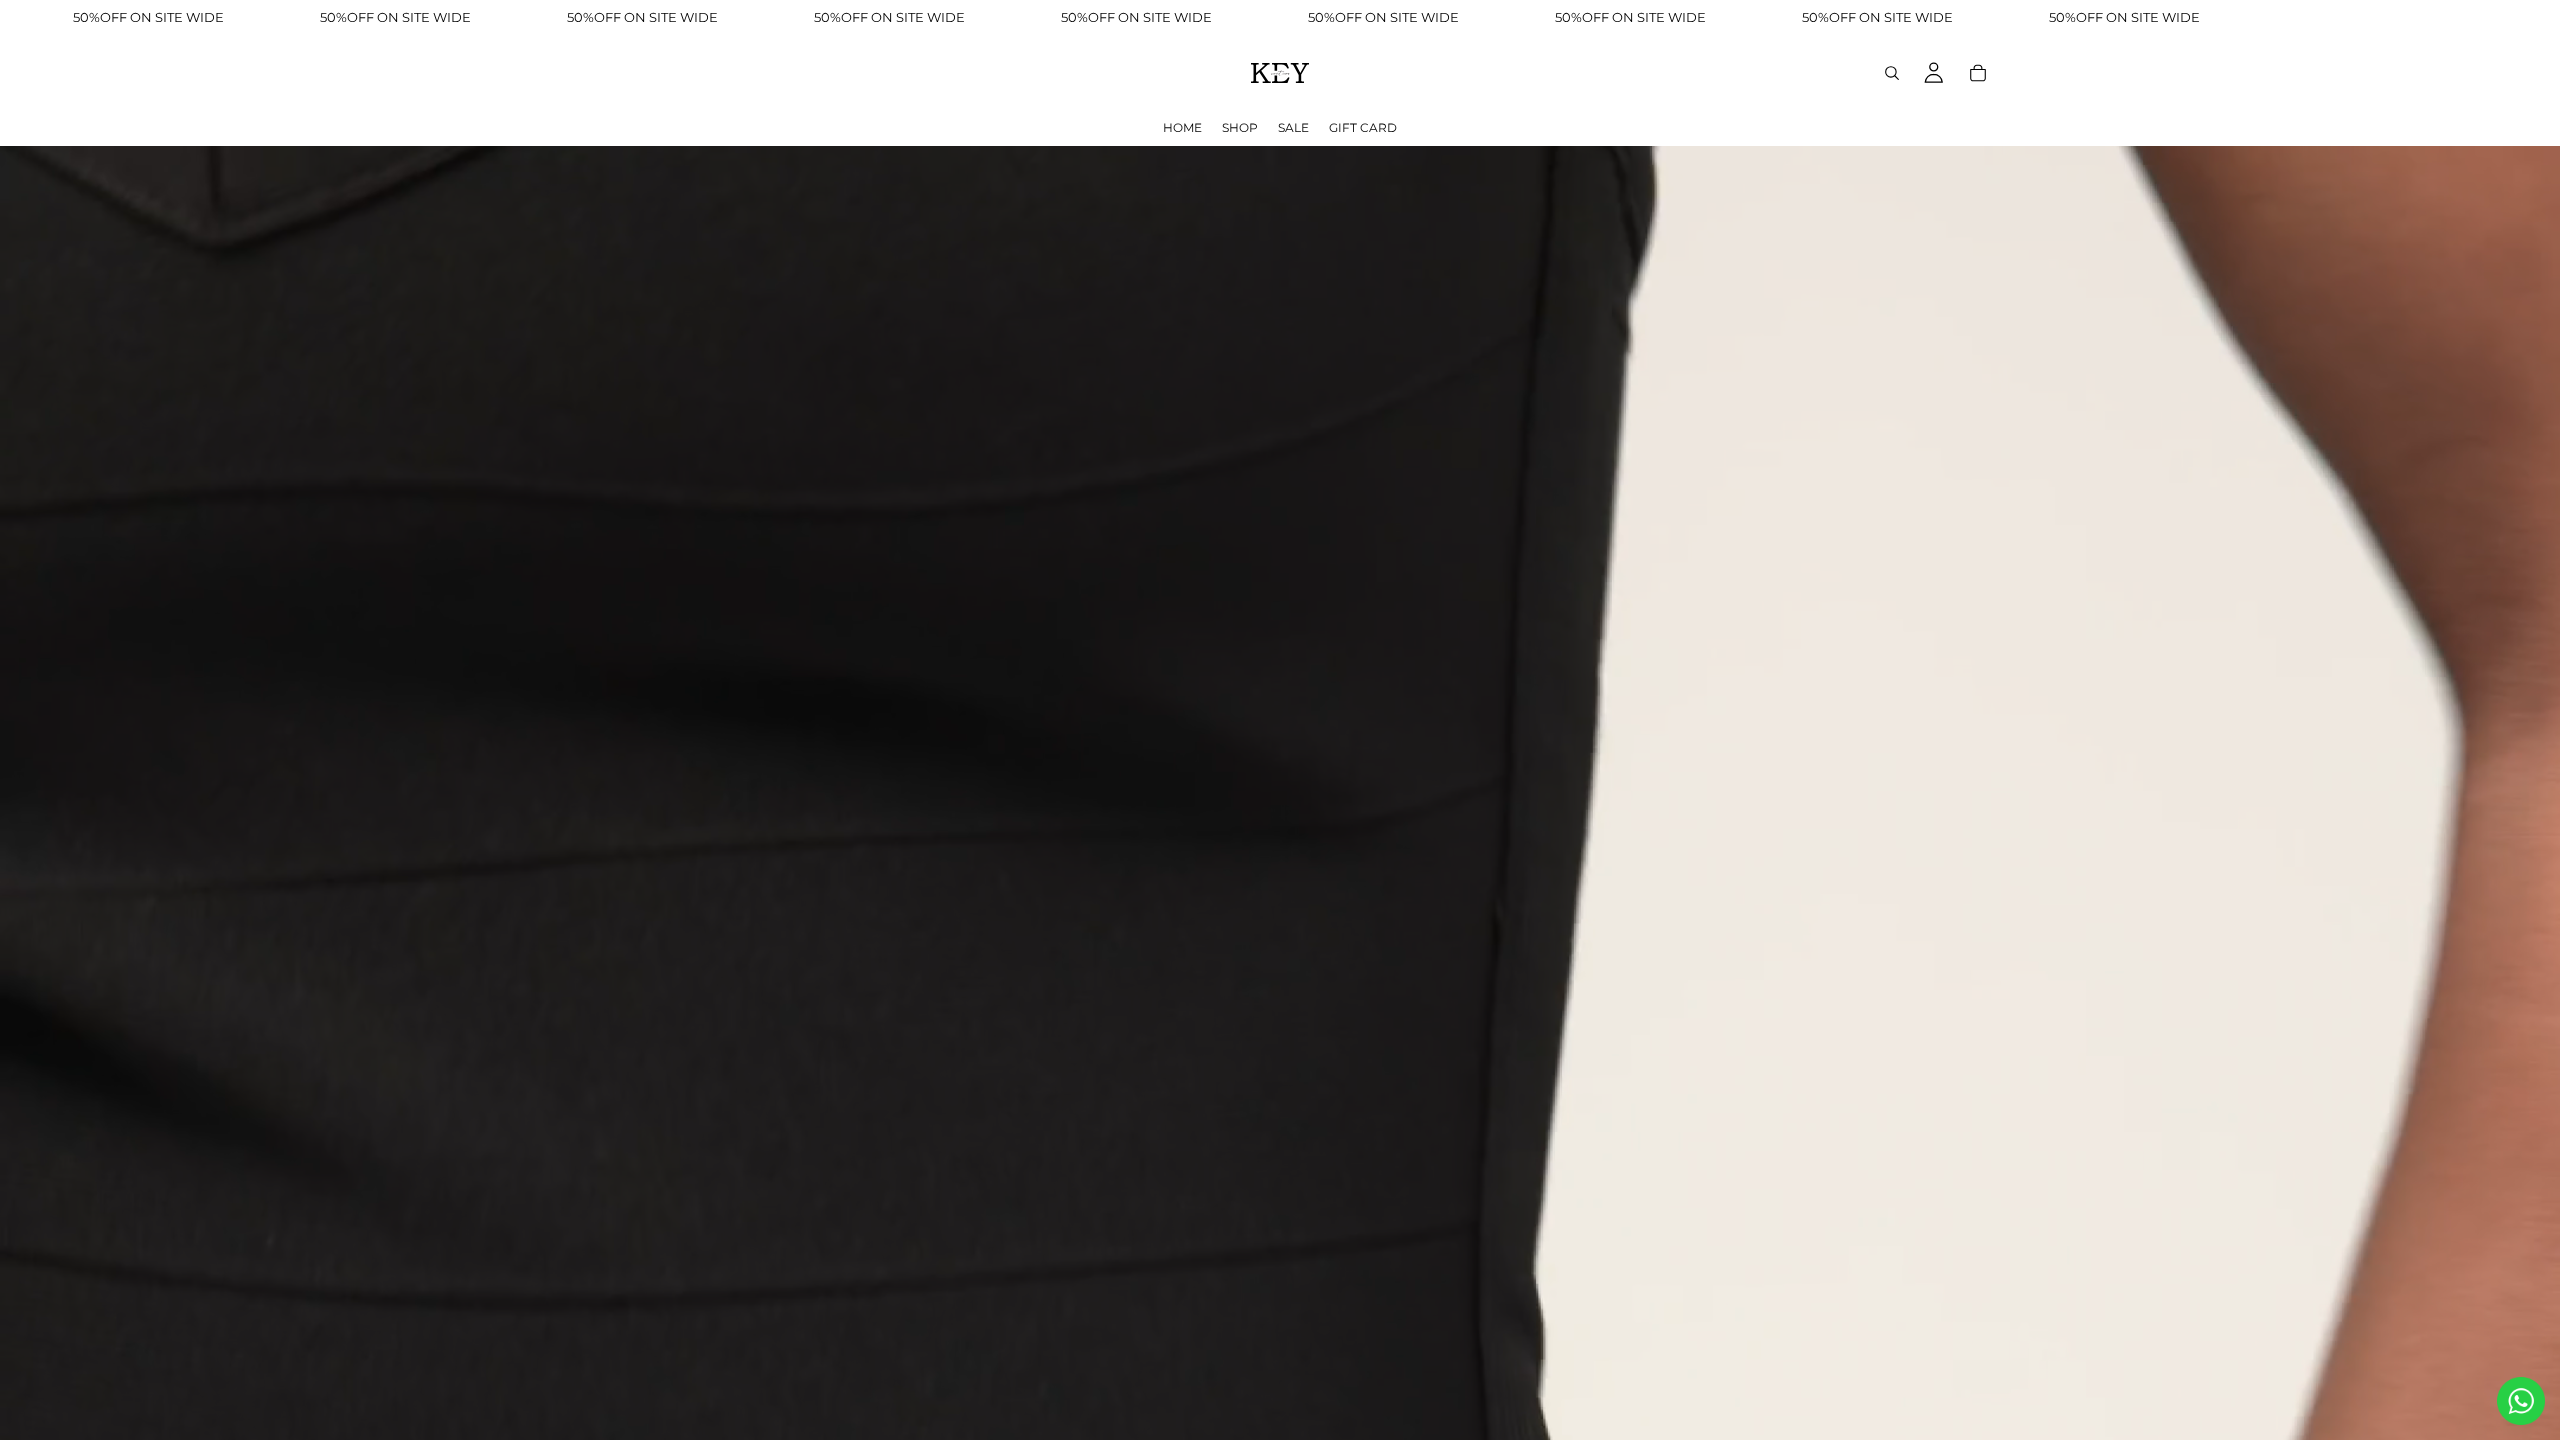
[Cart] (1978, 73)
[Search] (1892, 73)
